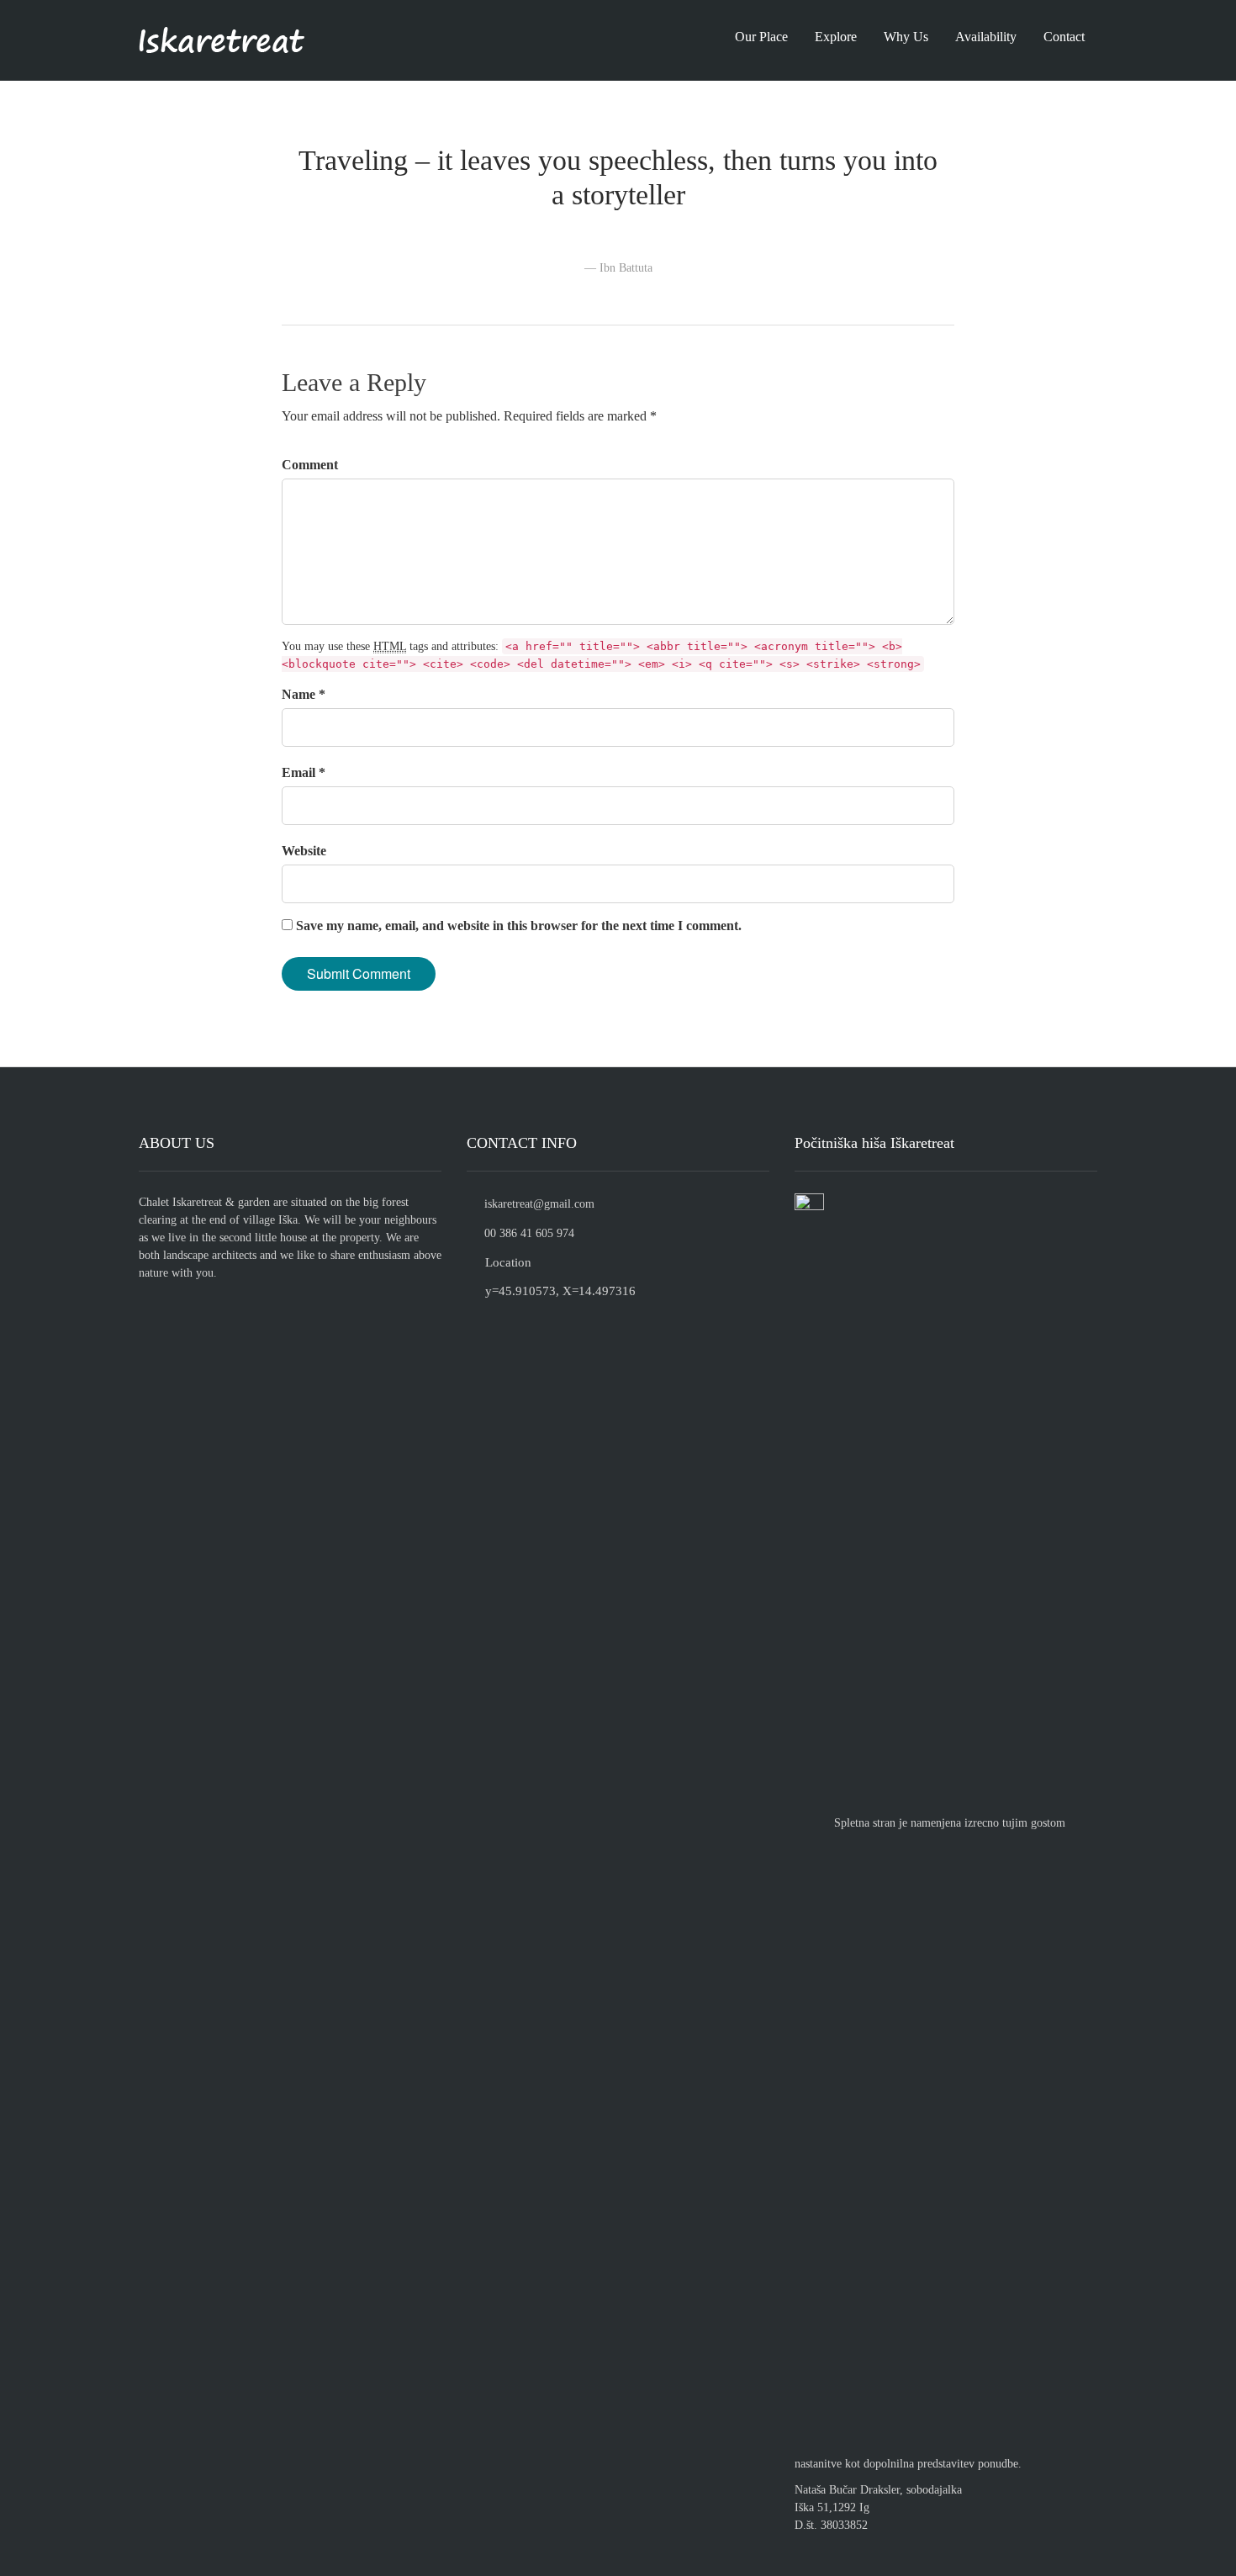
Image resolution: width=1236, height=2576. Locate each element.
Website (304, 851)
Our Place (761, 37)
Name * (304, 694)
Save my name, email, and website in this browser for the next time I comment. (519, 926)
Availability (986, 37)
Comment (310, 465)
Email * (304, 772)
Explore (836, 37)
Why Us (906, 37)
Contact (1064, 37)
